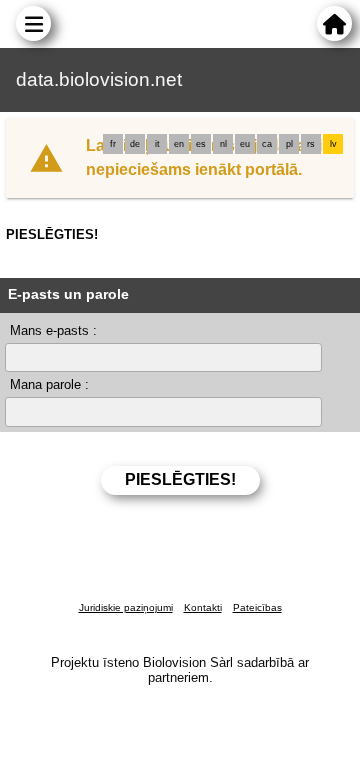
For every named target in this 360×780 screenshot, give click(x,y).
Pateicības (257, 607)
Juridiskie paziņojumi (126, 607)
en (179, 144)
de (135, 144)
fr (113, 144)
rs (311, 144)
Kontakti (203, 607)
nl (223, 144)
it (157, 144)
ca (267, 144)
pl (289, 144)
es (201, 144)
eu (245, 144)
